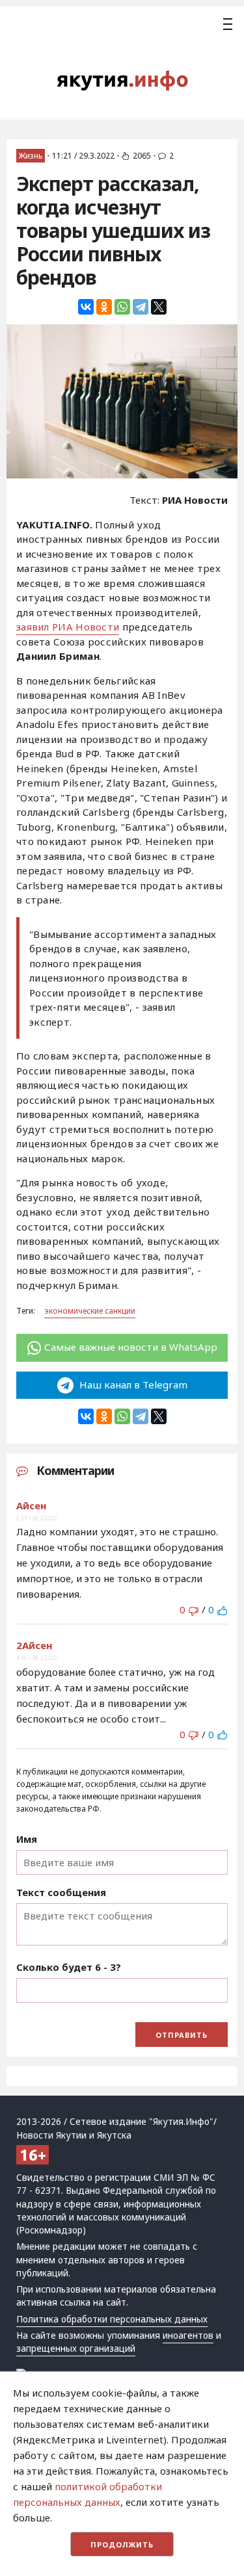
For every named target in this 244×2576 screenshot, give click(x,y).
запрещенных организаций (76, 2348)
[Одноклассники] (104, 307)
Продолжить (122, 2544)
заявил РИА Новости (68, 627)
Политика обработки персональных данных (112, 2319)
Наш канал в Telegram (132, 1385)
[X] (159, 307)
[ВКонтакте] (86, 307)
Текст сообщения (61, 1892)
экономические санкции (90, 1311)
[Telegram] (141, 307)
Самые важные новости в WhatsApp (131, 1347)
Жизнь (31, 156)
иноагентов (188, 2335)
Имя (27, 1839)
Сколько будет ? (69, 1967)
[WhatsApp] (122, 307)
